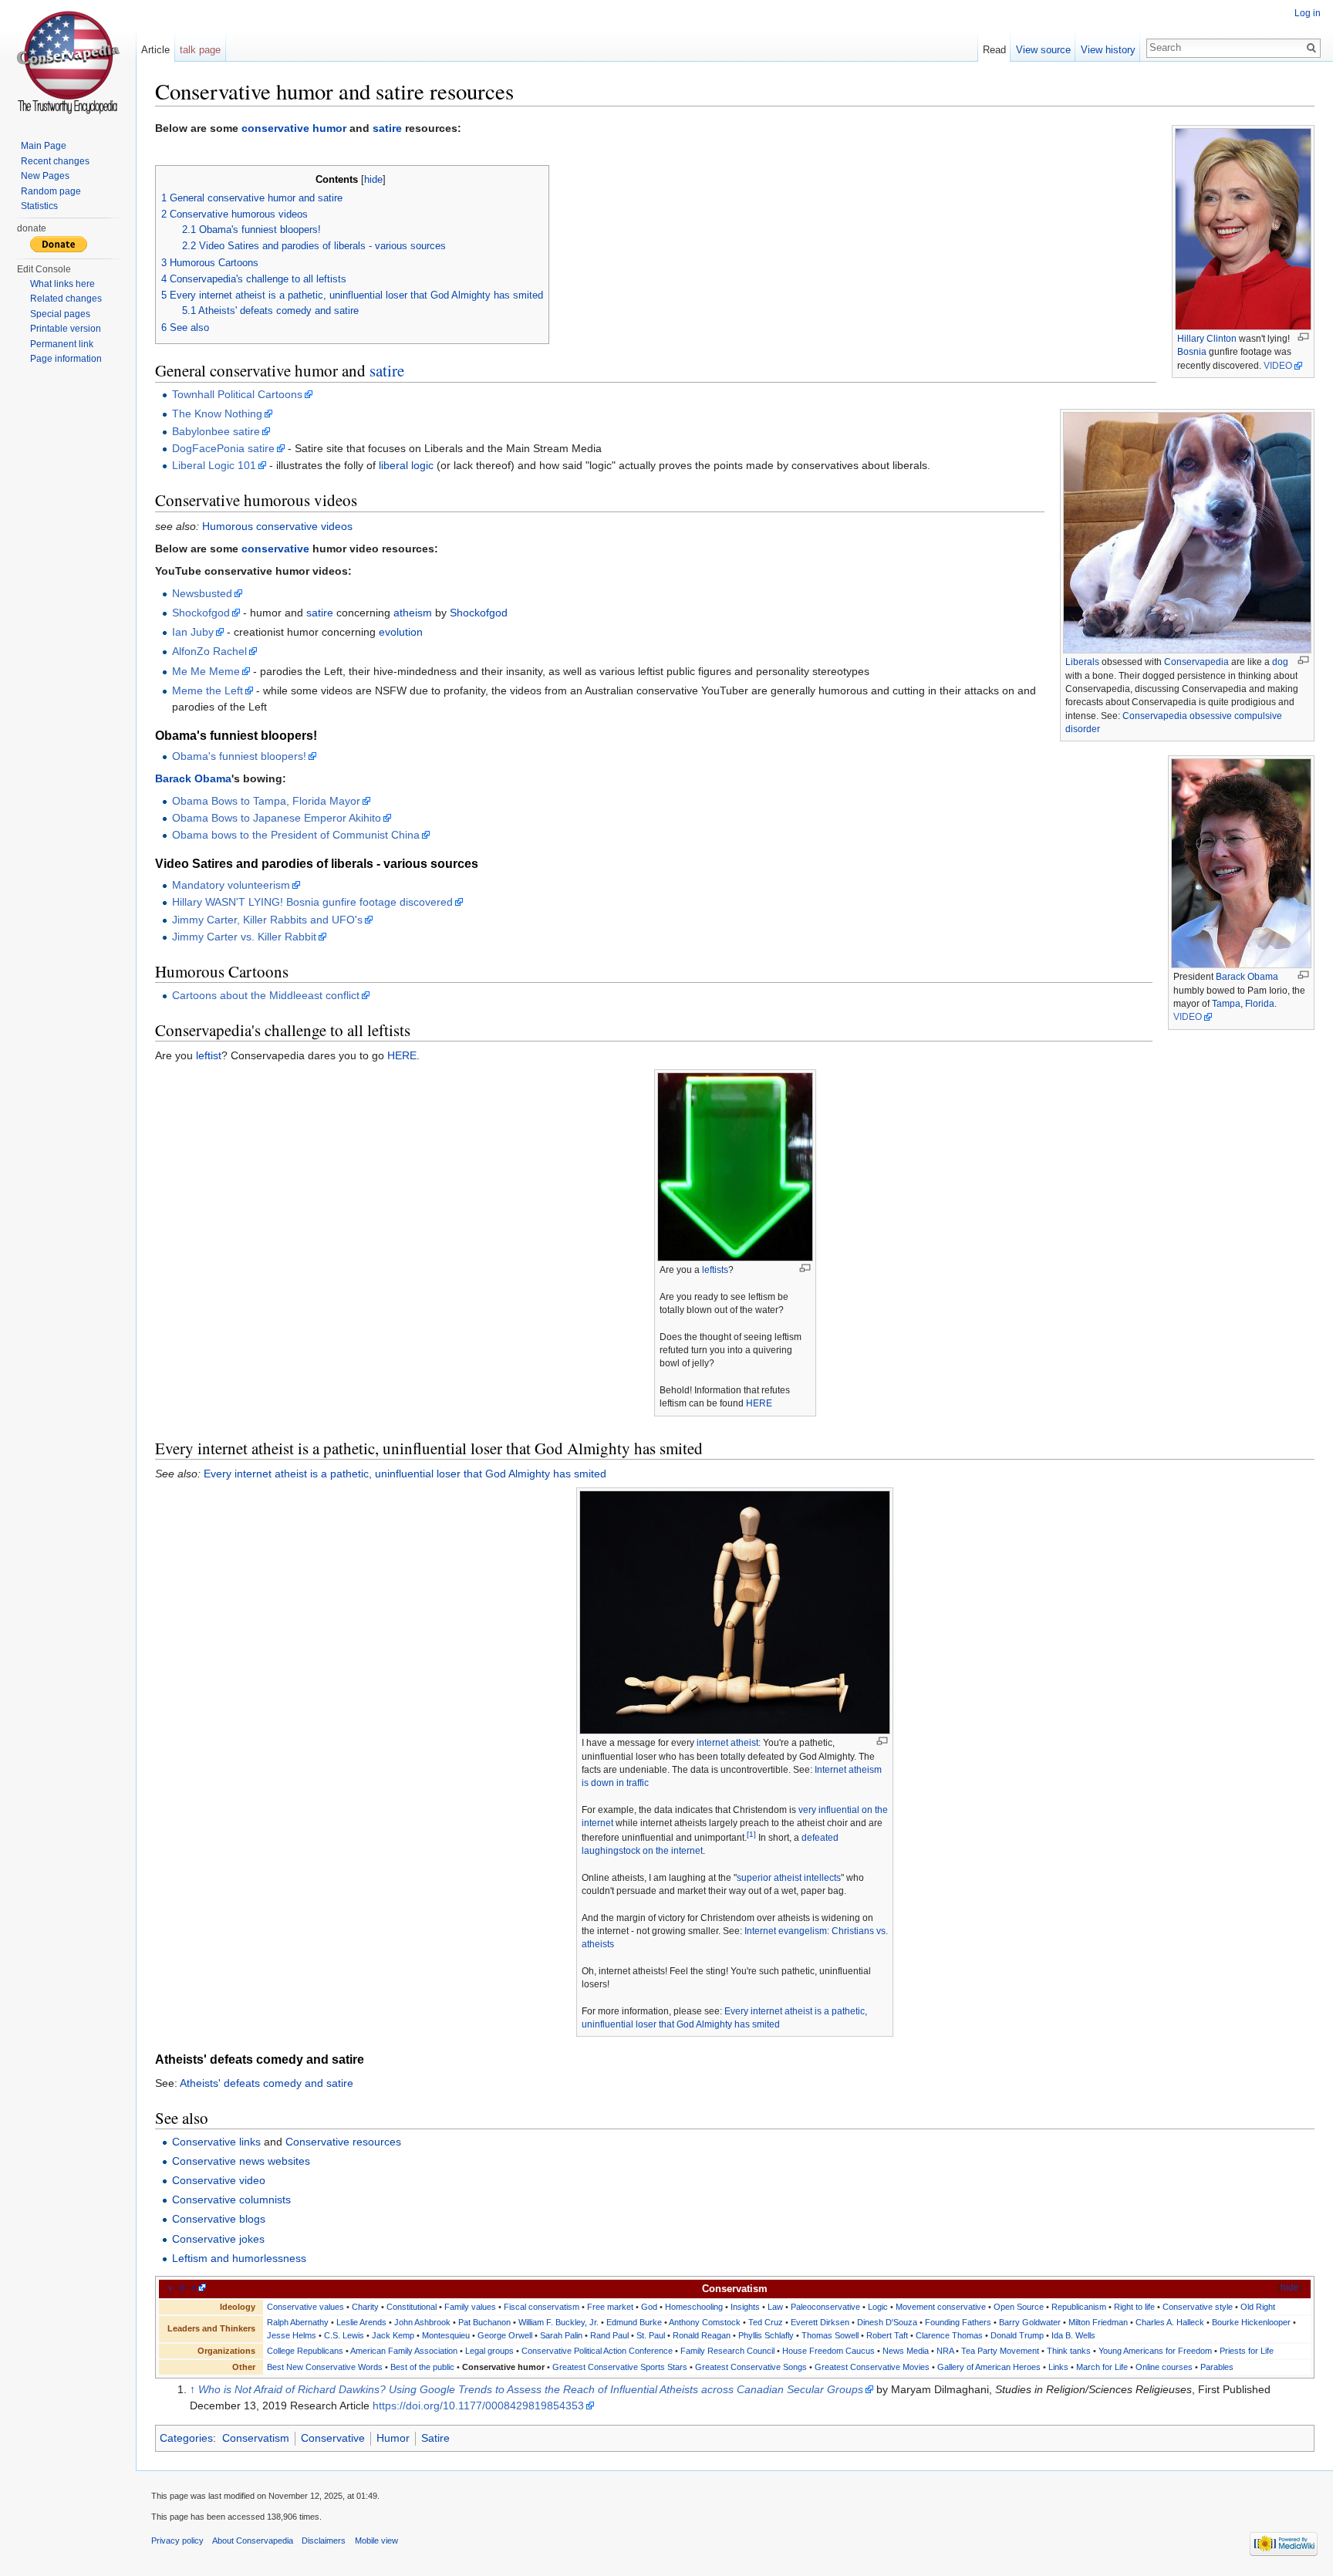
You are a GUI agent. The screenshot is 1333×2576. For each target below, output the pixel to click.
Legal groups (489, 2351)
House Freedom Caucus (828, 2351)
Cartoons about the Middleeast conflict (266, 995)
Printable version (66, 329)
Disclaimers (324, 2541)
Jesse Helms (292, 2335)
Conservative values (305, 2307)
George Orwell (505, 2335)
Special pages (60, 314)
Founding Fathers (958, 2322)
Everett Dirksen (820, 2322)
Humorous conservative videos (277, 526)
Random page (51, 191)
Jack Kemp (393, 2335)
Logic (878, 2307)
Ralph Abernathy (298, 2322)
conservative (275, 128)
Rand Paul (609, 2335)
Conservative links (216, 2142)
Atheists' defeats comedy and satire (267, 2083)
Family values (470, 2307)
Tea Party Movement (1000, 2351)
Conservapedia (1196, 662)
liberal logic (406, 465)
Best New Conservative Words (325, 2367)
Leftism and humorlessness (239, 2258)
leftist (209, 1055)
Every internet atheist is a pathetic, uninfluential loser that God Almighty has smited (405, 1474)
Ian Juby (193, 632)
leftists (715, 1270)
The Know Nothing (217, 414)
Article (155, 50)
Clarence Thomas (949, 2335)
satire (387, 128)
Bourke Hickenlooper (1251, 2322)
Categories (186, 2438)
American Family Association (404, 2351)
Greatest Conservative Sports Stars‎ (620, 2367)
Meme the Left (208, 690)
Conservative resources (343, 2142)
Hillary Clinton (1207, 339)
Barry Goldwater (1030, 2322)
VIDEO (1278, 366)
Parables (1217, 2367)
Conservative (333, 2438)
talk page (200, 50)
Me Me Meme (206, 671)
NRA (945, 2351)
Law (775, 2307)
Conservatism (256, 2438)
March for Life (1102, 2367)
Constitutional (412, 2307)
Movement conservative (941, 2307)
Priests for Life (1247, 2351)
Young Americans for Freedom (1155, 2351)
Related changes (66, 299)
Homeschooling (694, 2307)
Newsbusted (202, 593)
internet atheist (727, 1743)
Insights (745, 2307)
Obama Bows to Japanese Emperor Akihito (277, 818)
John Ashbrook (422, 2322)
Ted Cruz (766, 2322)
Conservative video (219, 2180)
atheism (413, 613)
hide (373, 180)
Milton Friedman (1098, 2322)
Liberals (1082, 662)
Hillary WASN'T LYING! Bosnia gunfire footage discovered (312, 902)
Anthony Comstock (705, 2322)
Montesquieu (446, 2335)
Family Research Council (727, 2351)
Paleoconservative (825, 2307)
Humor (393, 2438)
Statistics (39, 206)
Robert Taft (887, 2335)
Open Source (1019, 2307)
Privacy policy (177, 2541)
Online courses (1164, 2367)
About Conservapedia (253, 2541)
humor (329, 128)
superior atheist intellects (789, 1878)
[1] (751, 1834)
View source (1043, 50)
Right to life (1134, 2307)
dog (1280, 662)
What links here (62, 284)
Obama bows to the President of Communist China (296, 835)
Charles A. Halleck (1170, 2322)
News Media (906, 2351)
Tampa (1226, 1004)
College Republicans (305, 2351)
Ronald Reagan (702, 2335)
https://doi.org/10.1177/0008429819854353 (478, 2406)
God (649, 2307)
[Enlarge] (1303, 337)
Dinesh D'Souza (887, 2322)
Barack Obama (1247, 977)
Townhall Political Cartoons (237, 394)
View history (1108, 50)
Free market (610, 2307)
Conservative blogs (219, 2219)
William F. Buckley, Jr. (559, 2322)
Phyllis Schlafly (766, 2335)
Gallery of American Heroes (989, 2367)
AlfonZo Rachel (209, 651)
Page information (66, 359)
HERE (402, 1055)
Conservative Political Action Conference (597, 2351)
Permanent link (62, 344)
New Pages (45, 176)
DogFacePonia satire (223, 448)
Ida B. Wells (1073, 2335)
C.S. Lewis (344, 2335)
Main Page (44, 146)
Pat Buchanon (484, 2322)
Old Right (1258, 2307)
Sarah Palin (561, 2335)
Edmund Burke (634, 2322)
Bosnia (1192, 352)
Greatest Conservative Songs (751, 2367)
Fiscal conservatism (542, 2307)
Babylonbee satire (216, 431)
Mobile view (376, 2541)
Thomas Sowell (830, 2335)
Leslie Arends (361, 2322)
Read (994, 50)
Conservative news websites (241, 2161)
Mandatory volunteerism (231, 885)
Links (1058, 2367)
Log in (1308, 13)
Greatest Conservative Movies (872, 2367)
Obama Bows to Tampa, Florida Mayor (266, 801)
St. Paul (651, 2335)
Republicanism (1079, 2307)
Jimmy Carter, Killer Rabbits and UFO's (267, 920)
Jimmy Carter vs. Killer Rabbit (244, 937)
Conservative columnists (231, 2200)
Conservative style (1198, 2307)
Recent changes (55, 161)
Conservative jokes (218, 2239)
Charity (365, 2307)
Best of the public (422, 2367)
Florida (1260, 1004)
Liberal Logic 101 (214, 465)
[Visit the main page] (68, 62)
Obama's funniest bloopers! (239, 756)
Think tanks (1069, 2351)
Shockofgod (201, 613)
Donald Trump (1017, 2335)
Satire (435, 2438)
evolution (401, 632)
